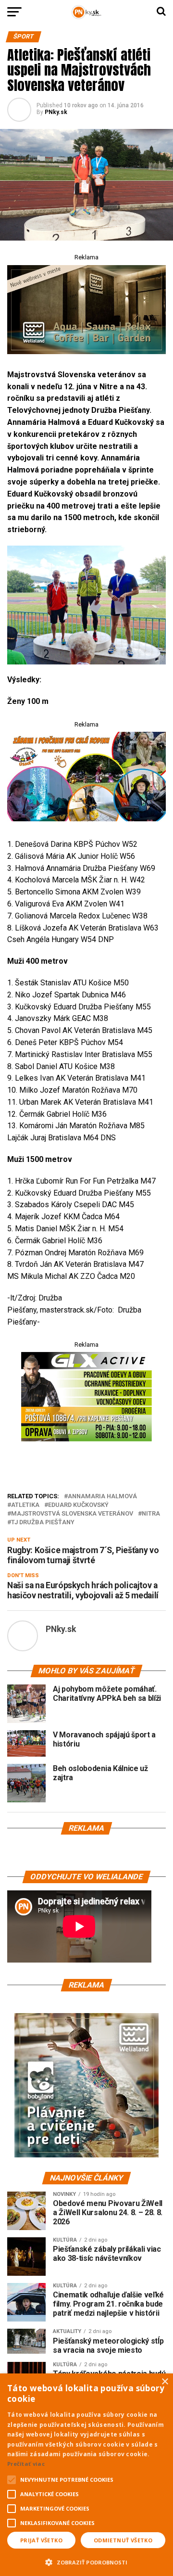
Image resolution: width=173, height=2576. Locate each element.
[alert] (86, 2475)
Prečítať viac (26, 2464)
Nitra (151, 1514)
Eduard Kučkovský (78, 1505)
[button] (86, 2561)
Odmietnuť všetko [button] (123, 2540)
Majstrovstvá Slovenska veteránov (72, 1514)
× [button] (165, 2382)
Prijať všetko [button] (41, 2540)
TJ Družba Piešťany (43, 1523)
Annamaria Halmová (102, 1497)
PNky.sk (56, 112)
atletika (25, 1505)
